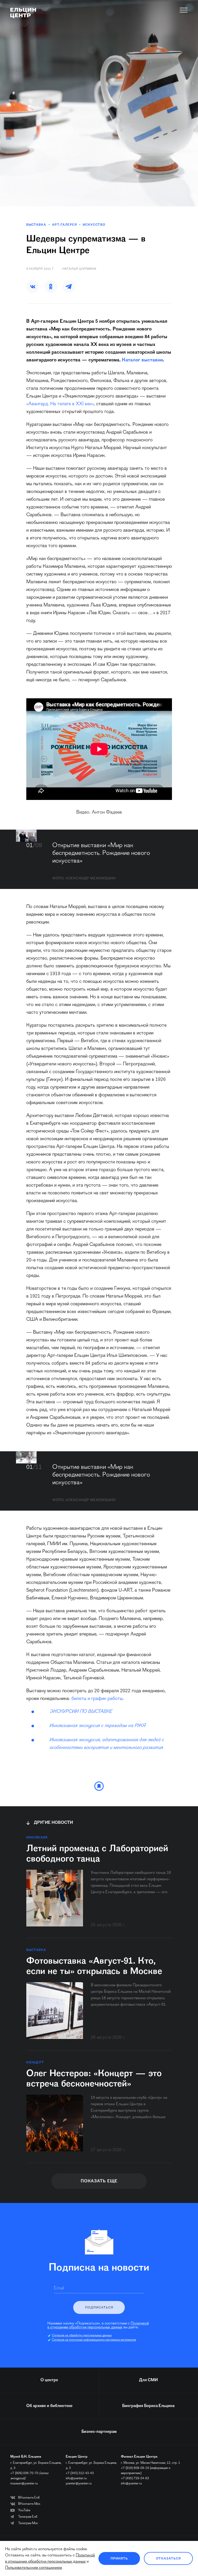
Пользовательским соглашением (34, 2568)
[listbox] (26, 836)
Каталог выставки (142, 360)
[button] (33, 287)
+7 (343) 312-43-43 (80, 2473)
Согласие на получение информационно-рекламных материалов (94, 2340)
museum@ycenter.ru (24, 2484)
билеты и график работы (97, 1699)
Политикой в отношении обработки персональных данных (98, 2326)
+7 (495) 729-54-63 (135, 2478)
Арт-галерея (64, 225)
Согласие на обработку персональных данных (82, 2336)
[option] (26, 836)
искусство (94, 225)
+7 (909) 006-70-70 (24, 2473)
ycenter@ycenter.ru (79, 2484)
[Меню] (184, 10)
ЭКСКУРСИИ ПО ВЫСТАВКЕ (81, 1712)
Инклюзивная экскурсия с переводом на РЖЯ (97, 1726)
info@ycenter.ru (76, 2478)
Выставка (36, 225)
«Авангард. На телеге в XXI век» (60, 404)
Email (59, 2288)
